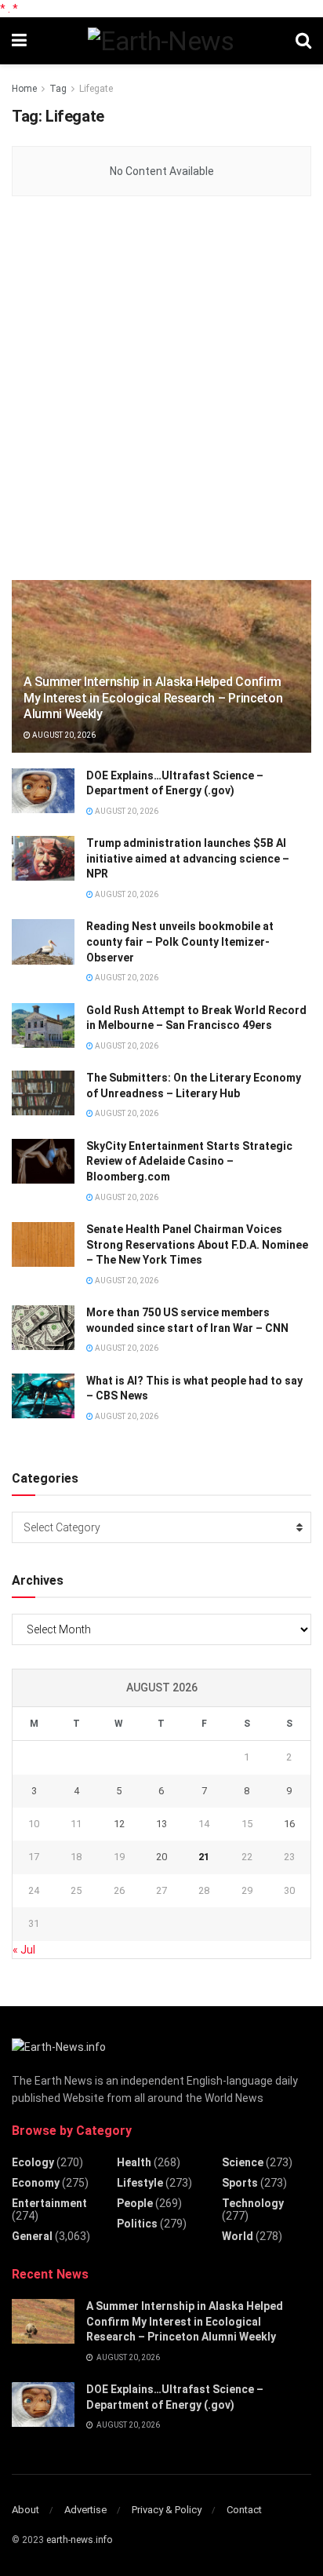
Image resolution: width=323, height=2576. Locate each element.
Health (134, 2162)
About (25, 2510)
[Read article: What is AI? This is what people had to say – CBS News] (43, 1396)
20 (161, 1857)
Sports (240, 2183)
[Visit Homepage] (161, 41)
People (135, 2203)
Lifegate (96, 89)
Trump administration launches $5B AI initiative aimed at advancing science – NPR (188, 858)
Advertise (85, 2510)
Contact (244, 2510)
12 (119, 1824)
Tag (58, 89)
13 (161, 1824)
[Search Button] (303, 41)
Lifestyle (140, 2183)
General (32, 2236)
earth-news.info (79, 2540)
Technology (253, 2203)
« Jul (24, 1950)
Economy (36, 2183)
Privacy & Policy (167, 2510)
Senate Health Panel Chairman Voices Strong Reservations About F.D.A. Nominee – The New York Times (197, 1244)
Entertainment (49, 2203)
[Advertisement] (161, 389)
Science (243, 2162)
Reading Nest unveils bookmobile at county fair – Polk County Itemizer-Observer (180, 941)
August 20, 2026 (63, 735)
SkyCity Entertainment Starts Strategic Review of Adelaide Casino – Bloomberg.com (189, 1161)
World (238, 2236)
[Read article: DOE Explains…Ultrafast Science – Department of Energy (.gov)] (43, 791)
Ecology (33, 2162)
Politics (137, 2224)
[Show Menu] (19, 41)
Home (24, 89)
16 (289, 1824)
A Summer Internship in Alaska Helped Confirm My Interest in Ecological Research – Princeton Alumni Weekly (153, 698)
